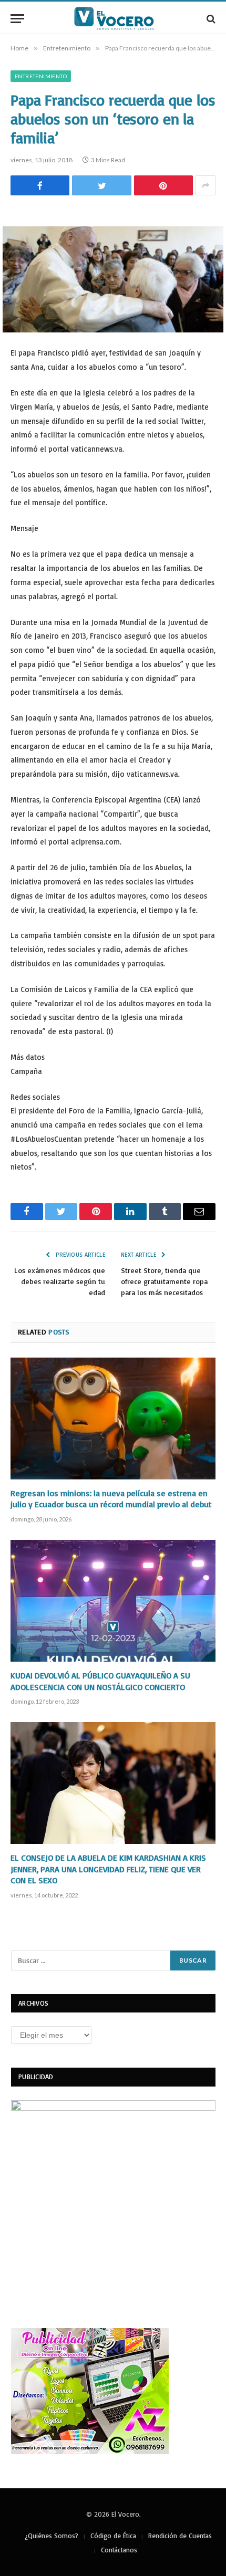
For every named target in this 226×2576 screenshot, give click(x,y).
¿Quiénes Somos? (52, 2536)
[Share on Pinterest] (163, 185)
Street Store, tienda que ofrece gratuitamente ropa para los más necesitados (164, 1281)
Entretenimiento (41, 76)
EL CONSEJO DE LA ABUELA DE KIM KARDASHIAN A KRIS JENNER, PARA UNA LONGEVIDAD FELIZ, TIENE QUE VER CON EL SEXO (108, 1869)
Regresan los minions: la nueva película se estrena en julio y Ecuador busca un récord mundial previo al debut (111, 1499)
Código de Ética (113, 2536)
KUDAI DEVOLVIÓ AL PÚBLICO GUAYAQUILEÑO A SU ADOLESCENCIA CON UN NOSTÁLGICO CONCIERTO (100, 1681)
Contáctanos (119, 2550)
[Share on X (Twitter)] (101, 185)
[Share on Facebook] (40, 185)
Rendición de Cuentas (180, 2536)
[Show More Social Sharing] (206, 185)
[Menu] (17, 19)
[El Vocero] (118, 19)
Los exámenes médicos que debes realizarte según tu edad (60, 1281)
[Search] (210, 19)
